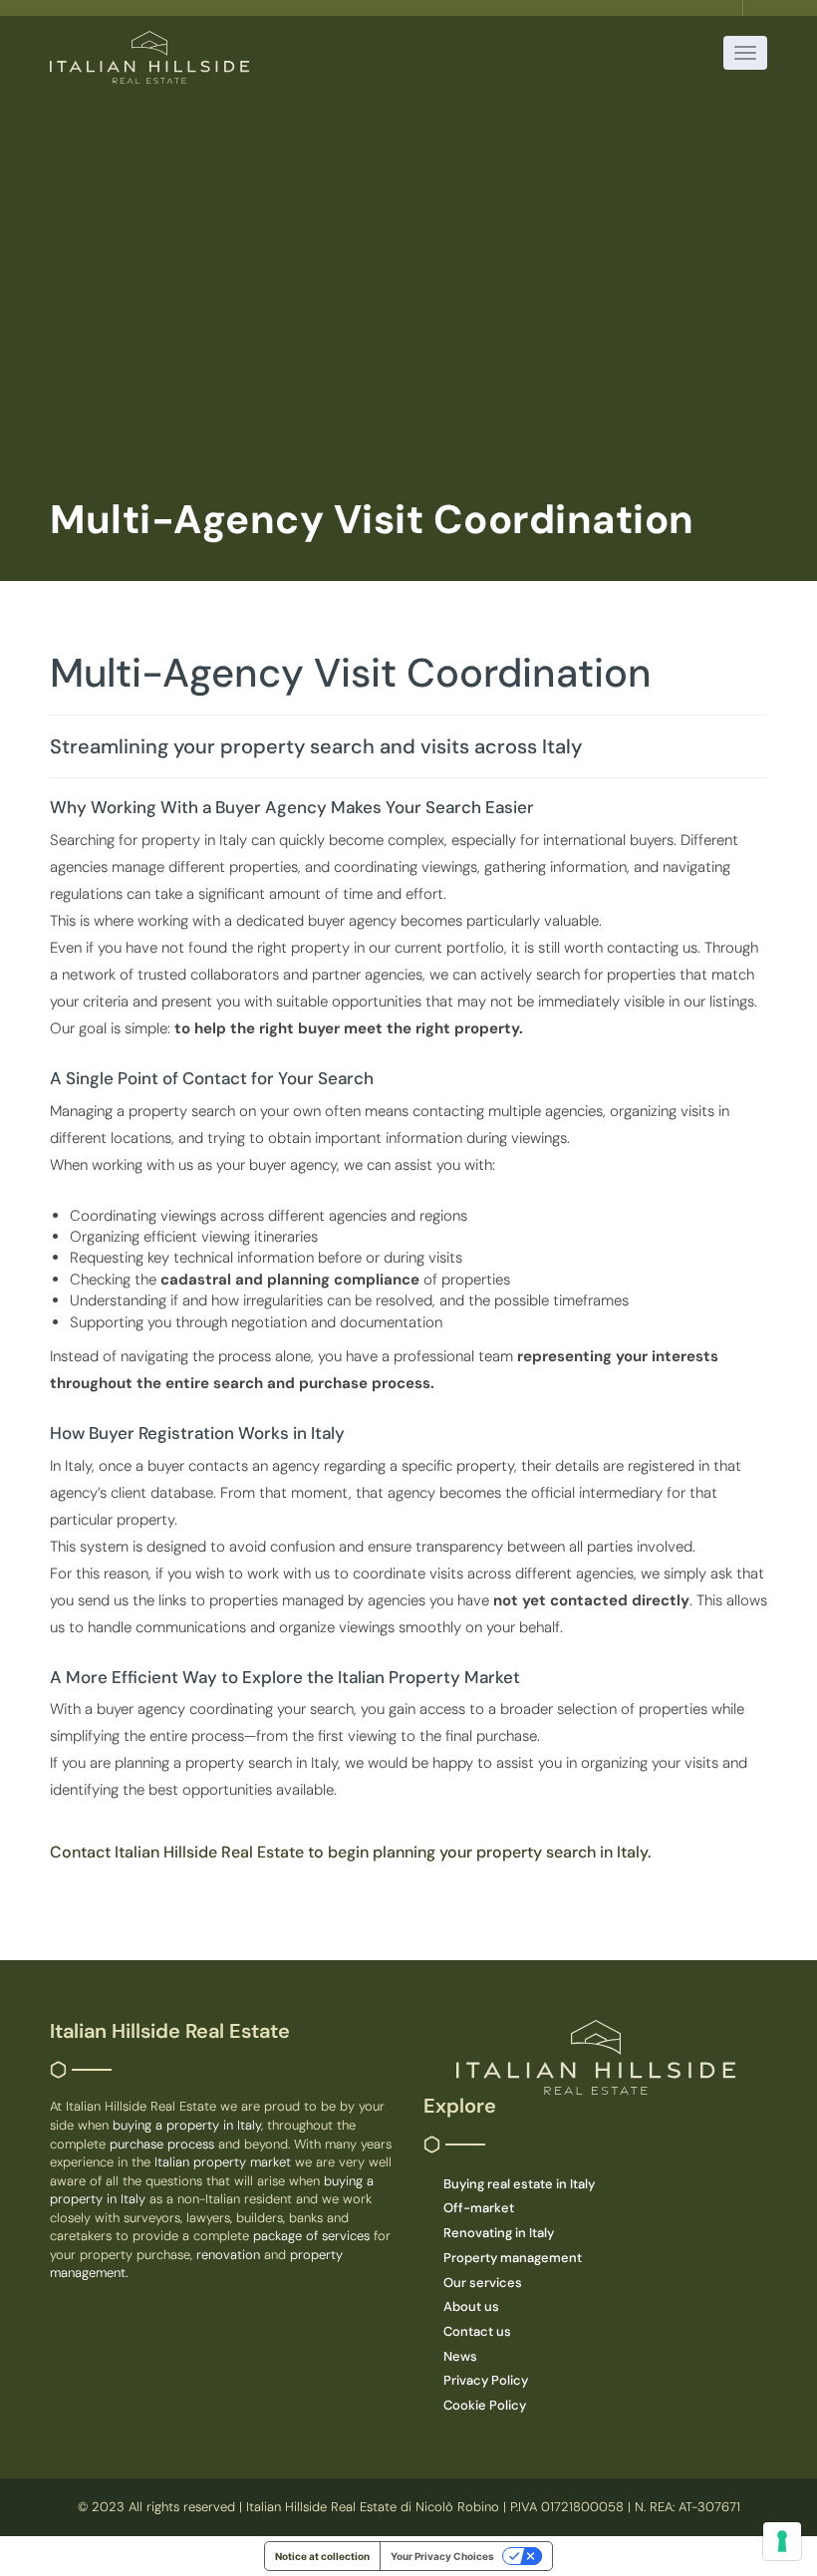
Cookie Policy (485, 2405)
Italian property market (225, 2162)
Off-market (479, 2208)
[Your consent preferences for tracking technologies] (782, 2541)
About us (471, 2306)
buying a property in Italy (187, 2125)
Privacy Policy (486, 2380)
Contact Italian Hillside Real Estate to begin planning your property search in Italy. (350, 1852)
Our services (483, 2283)
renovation (230, 2255)
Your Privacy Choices (442, 2556)
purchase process (164, 2144)
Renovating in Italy (499, 2233)
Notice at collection (322, 2556)
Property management (513, 2258)
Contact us (477, 2331)
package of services (311, 2236)
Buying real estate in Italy (519, 2184)
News (460, 2356)
